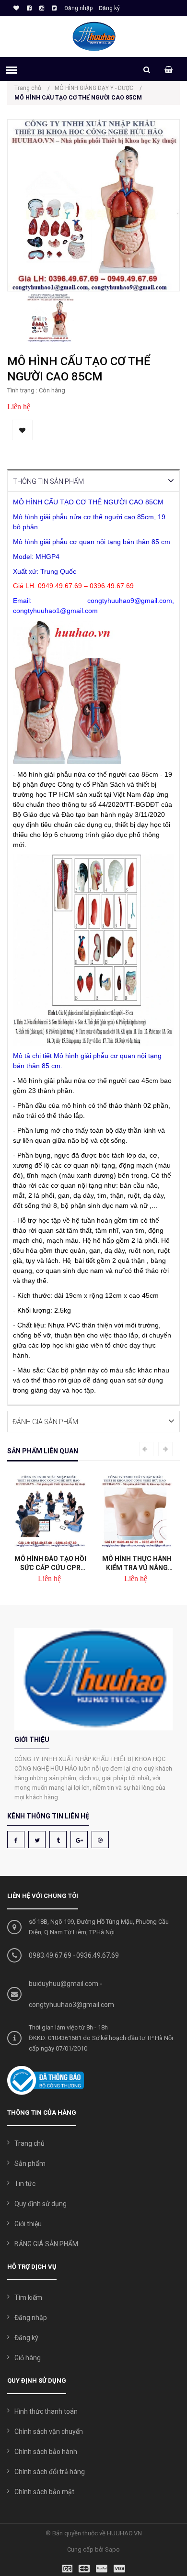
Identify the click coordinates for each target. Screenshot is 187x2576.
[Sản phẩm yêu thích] (15, 8)
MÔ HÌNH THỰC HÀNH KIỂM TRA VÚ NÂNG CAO (105, 1563)
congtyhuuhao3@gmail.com (71, 2005)
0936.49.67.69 (98, 1955)
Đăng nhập (78, 8)
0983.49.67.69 (50, 1955)
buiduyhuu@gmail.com (64, 1984)
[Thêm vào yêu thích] (22, 430)
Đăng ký (109, 8)
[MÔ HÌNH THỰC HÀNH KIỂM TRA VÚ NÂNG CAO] (105, 1511)
